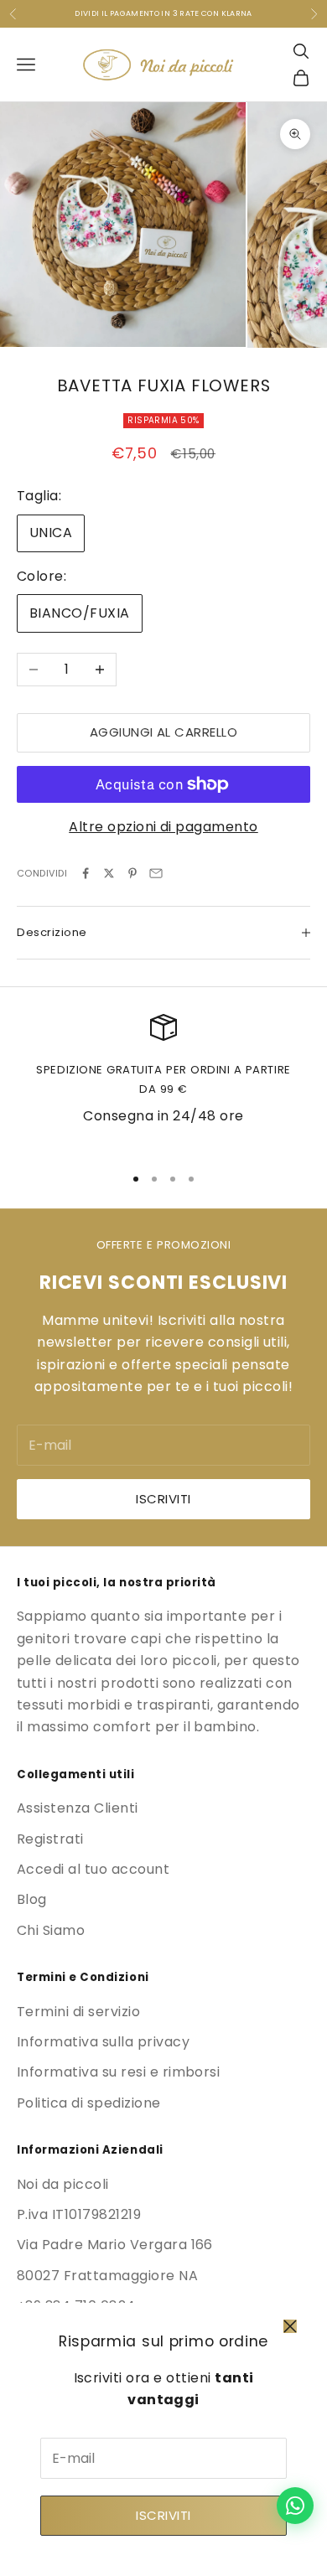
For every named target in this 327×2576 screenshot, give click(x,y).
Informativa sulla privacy (103, 2042)
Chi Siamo (51, 1930)
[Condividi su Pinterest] (132, 873)
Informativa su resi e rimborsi (118, 2072)
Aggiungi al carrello (163, 732)
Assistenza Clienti (78, 1808)
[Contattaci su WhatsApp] (295, 2506)
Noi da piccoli (63, 2184)
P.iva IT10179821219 (79, 2214)
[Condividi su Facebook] (86, 873)
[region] (163, 1082)
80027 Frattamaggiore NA (107, 2276)
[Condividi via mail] (156, 873)
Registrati (50, 1839)
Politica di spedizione (89, 2103)
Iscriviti (163, 2515)
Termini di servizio (78, 2012)
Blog (32, 1899)
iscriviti (163, 1499)
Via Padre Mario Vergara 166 (115, 2245)
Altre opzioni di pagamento (163, 827)
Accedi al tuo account (93, 1869)
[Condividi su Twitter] (109, 873)
